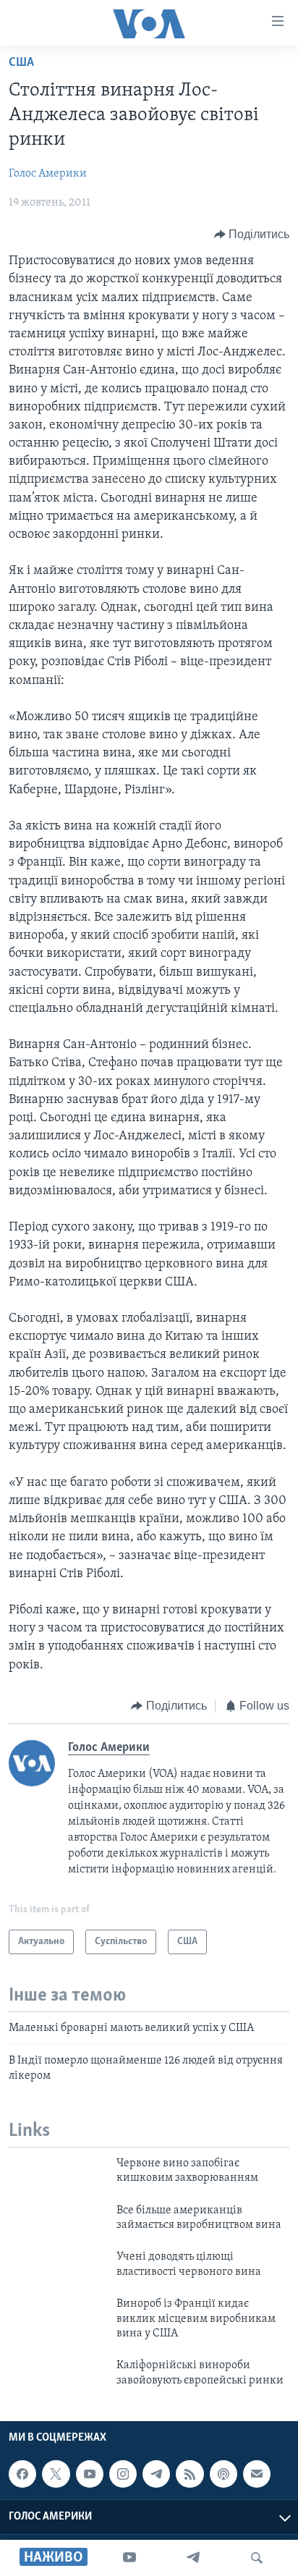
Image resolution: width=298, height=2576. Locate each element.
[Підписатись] (257, 2474)
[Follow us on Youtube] (90, 2474)
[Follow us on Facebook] (22, 2474)
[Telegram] (193, 2558)
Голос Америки (48, 174)
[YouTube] (129, 2558)
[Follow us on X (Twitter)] (56, 2474)
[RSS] (190, 2474)
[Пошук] (257, 2558)
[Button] (252, 235)
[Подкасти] (223, 2474)
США (21, 63)
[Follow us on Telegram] (156, 2474)
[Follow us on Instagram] (123, 2474)
